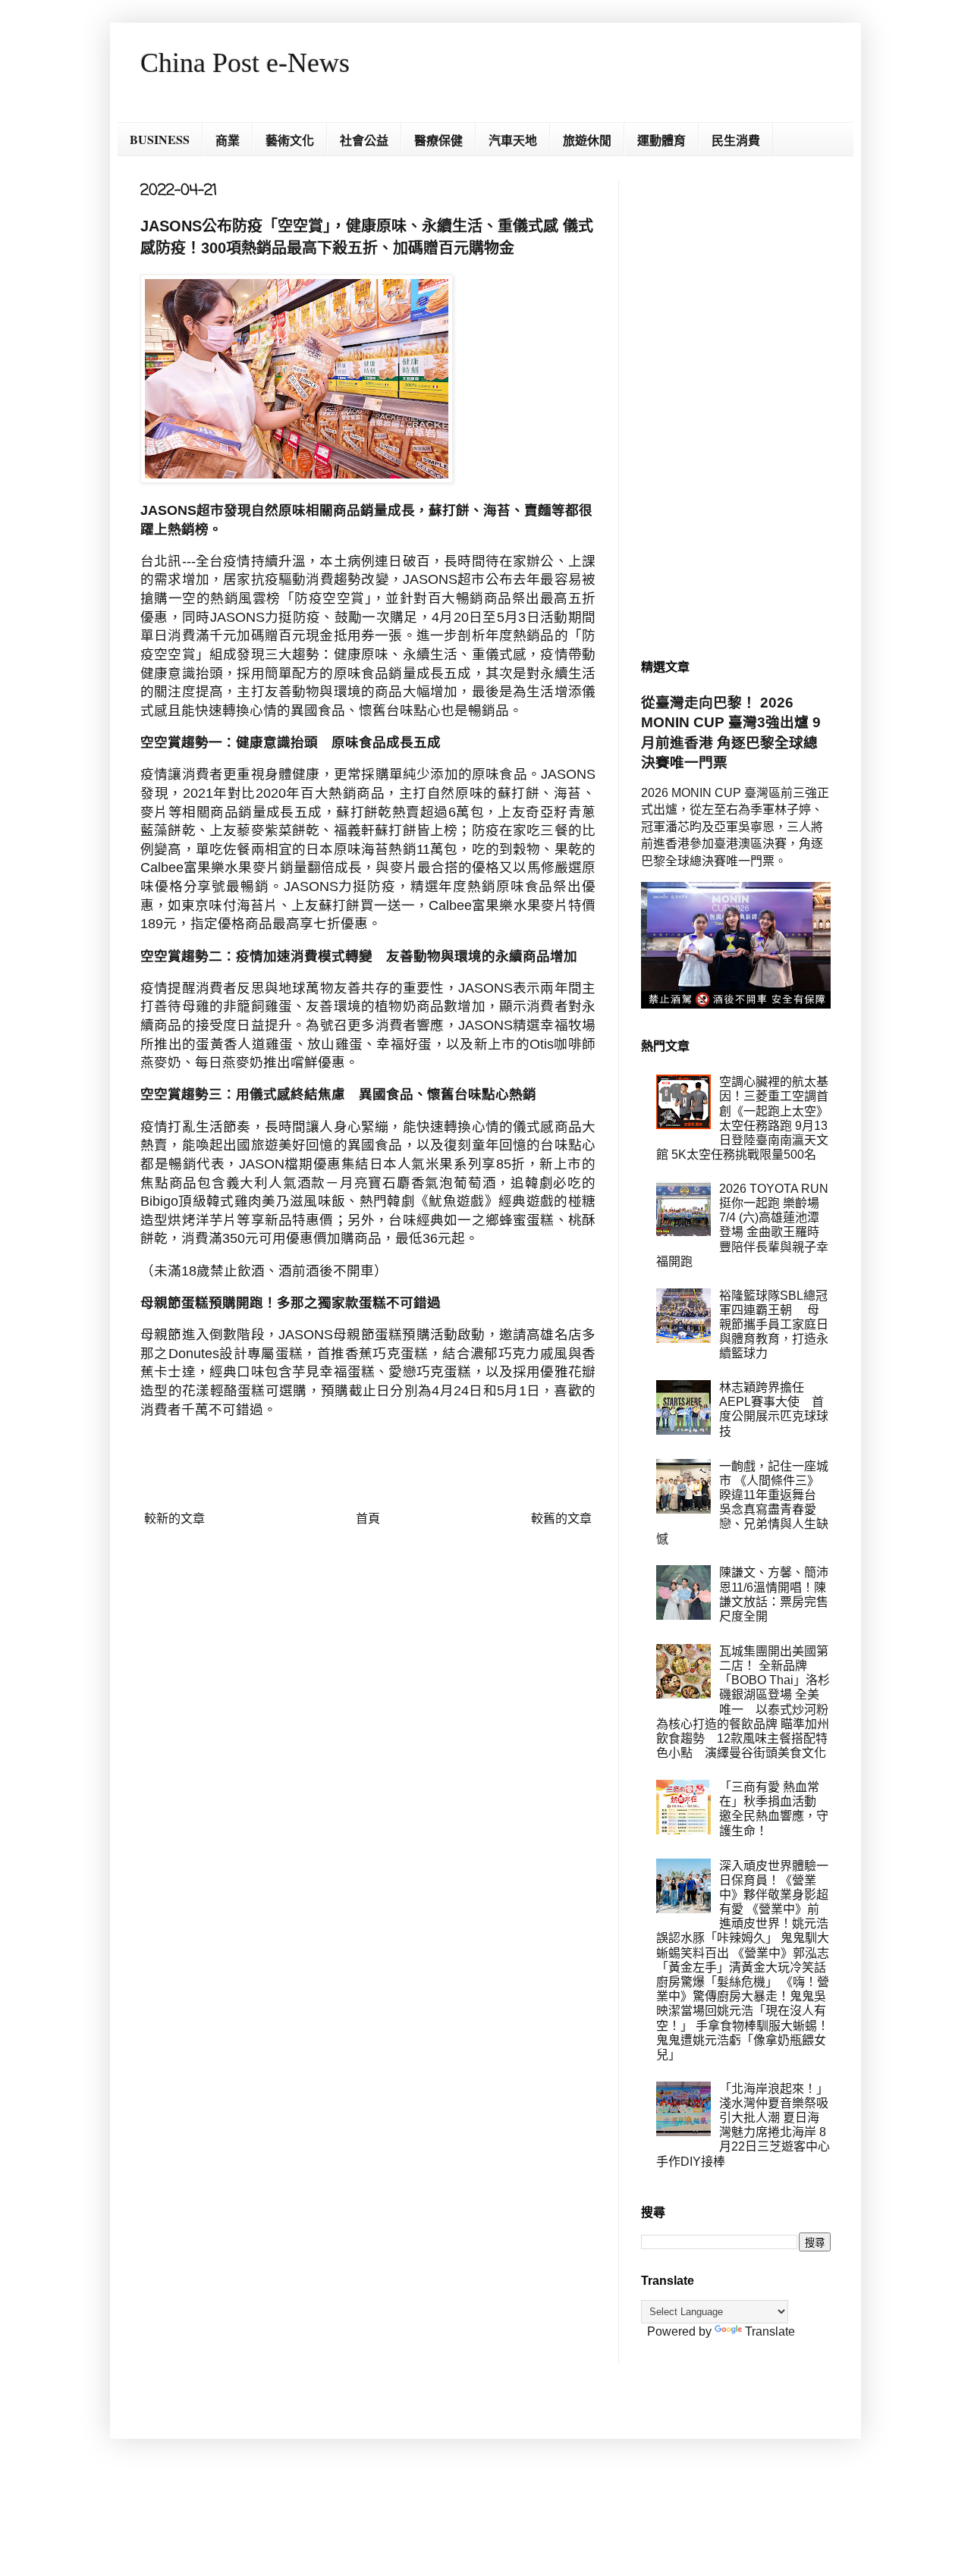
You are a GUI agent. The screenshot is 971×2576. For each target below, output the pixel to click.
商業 (228, 140)
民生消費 (736, 140)
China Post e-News (245, 63)
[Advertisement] (736, 406)
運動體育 (661, 140)
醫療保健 (438, 140)
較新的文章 (174, 1519)
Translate (770, 2331)
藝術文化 (290, 140)
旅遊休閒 (587, 140)
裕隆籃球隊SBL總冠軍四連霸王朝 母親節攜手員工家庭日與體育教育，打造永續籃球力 (774, 1325)
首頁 (368, 1519)
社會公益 (364, 140)
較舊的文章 (561, 1519)
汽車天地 (513, 140)
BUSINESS (160, 139)
